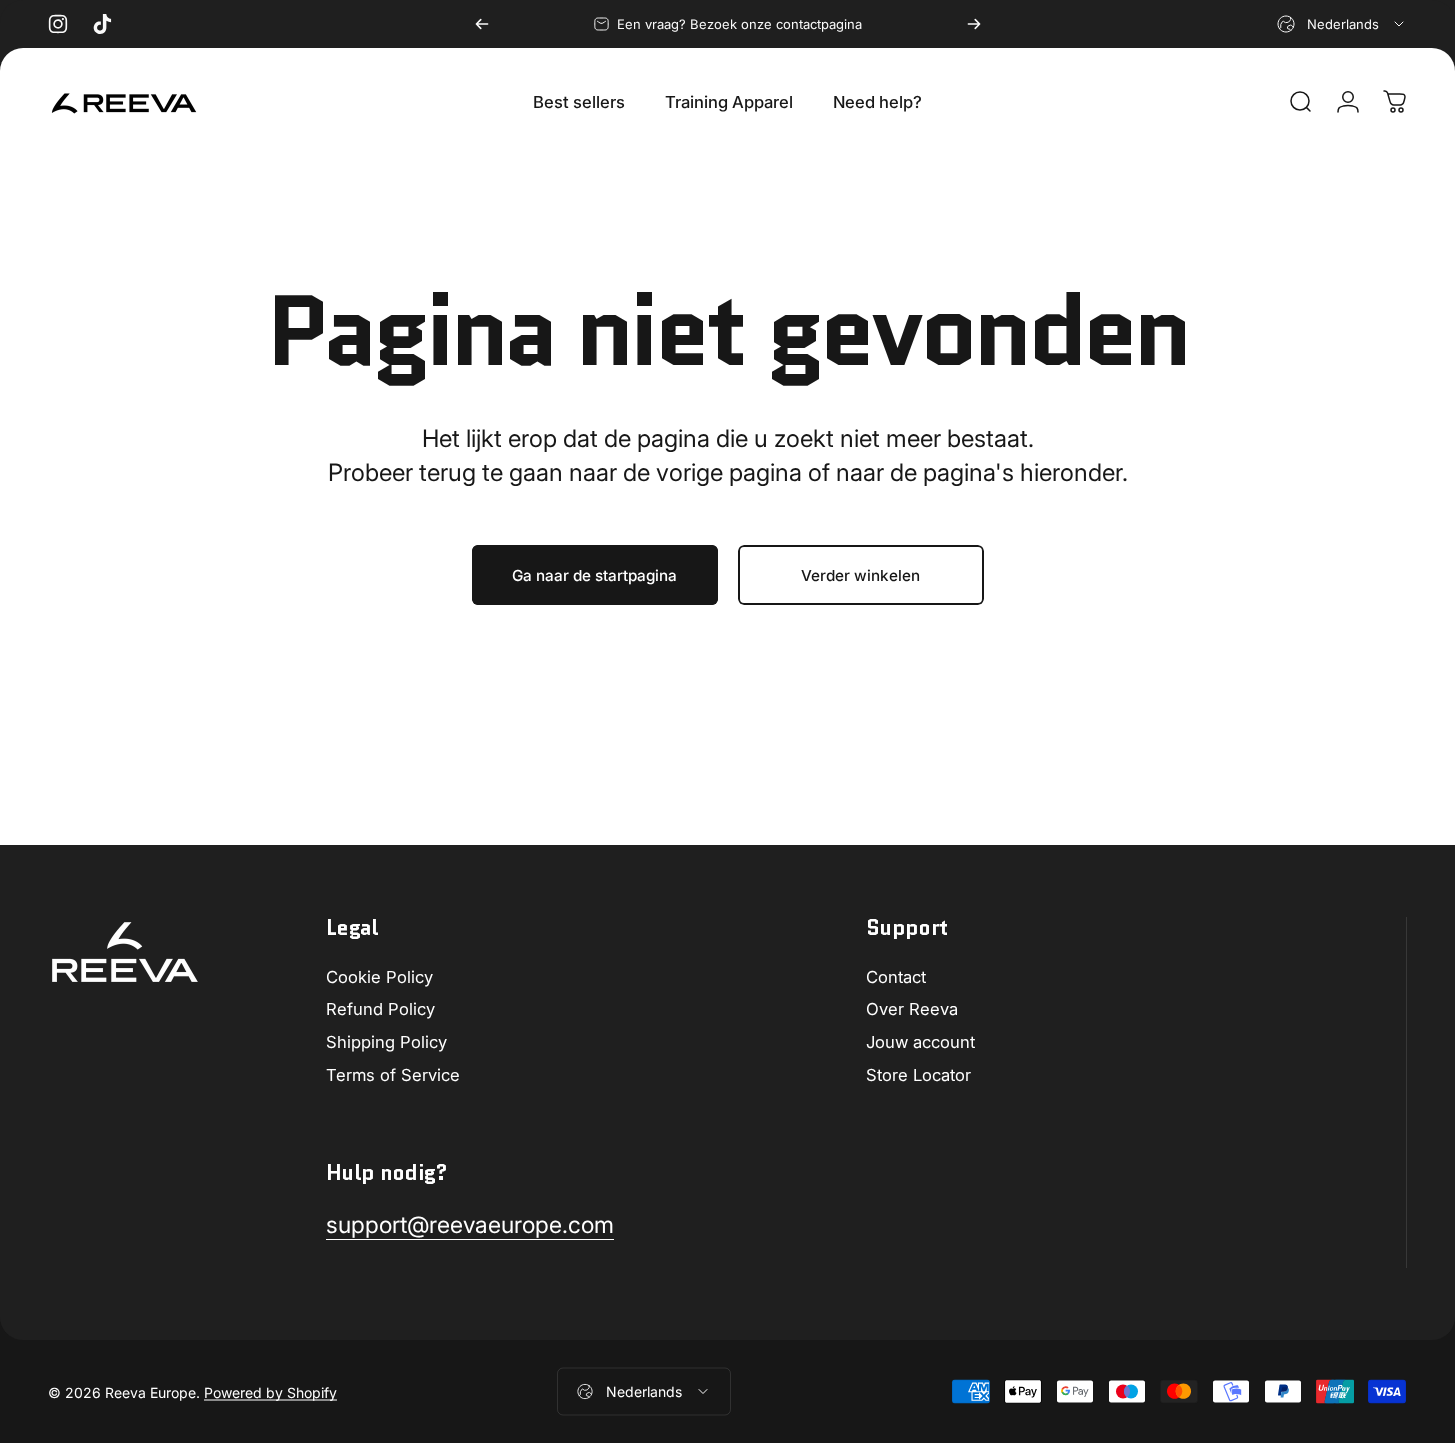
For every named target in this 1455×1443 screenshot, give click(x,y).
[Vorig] (482, 24)
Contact (896, 977)
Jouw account (920, 1042)
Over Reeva (912, 1009)
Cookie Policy (379, 977)
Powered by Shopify (270, 1391)
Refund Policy (380, 1009)
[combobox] (1342, 24)
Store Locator (918, 1075)
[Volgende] (974, 24)
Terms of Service (393, 1075)
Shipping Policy (386, 1042)
